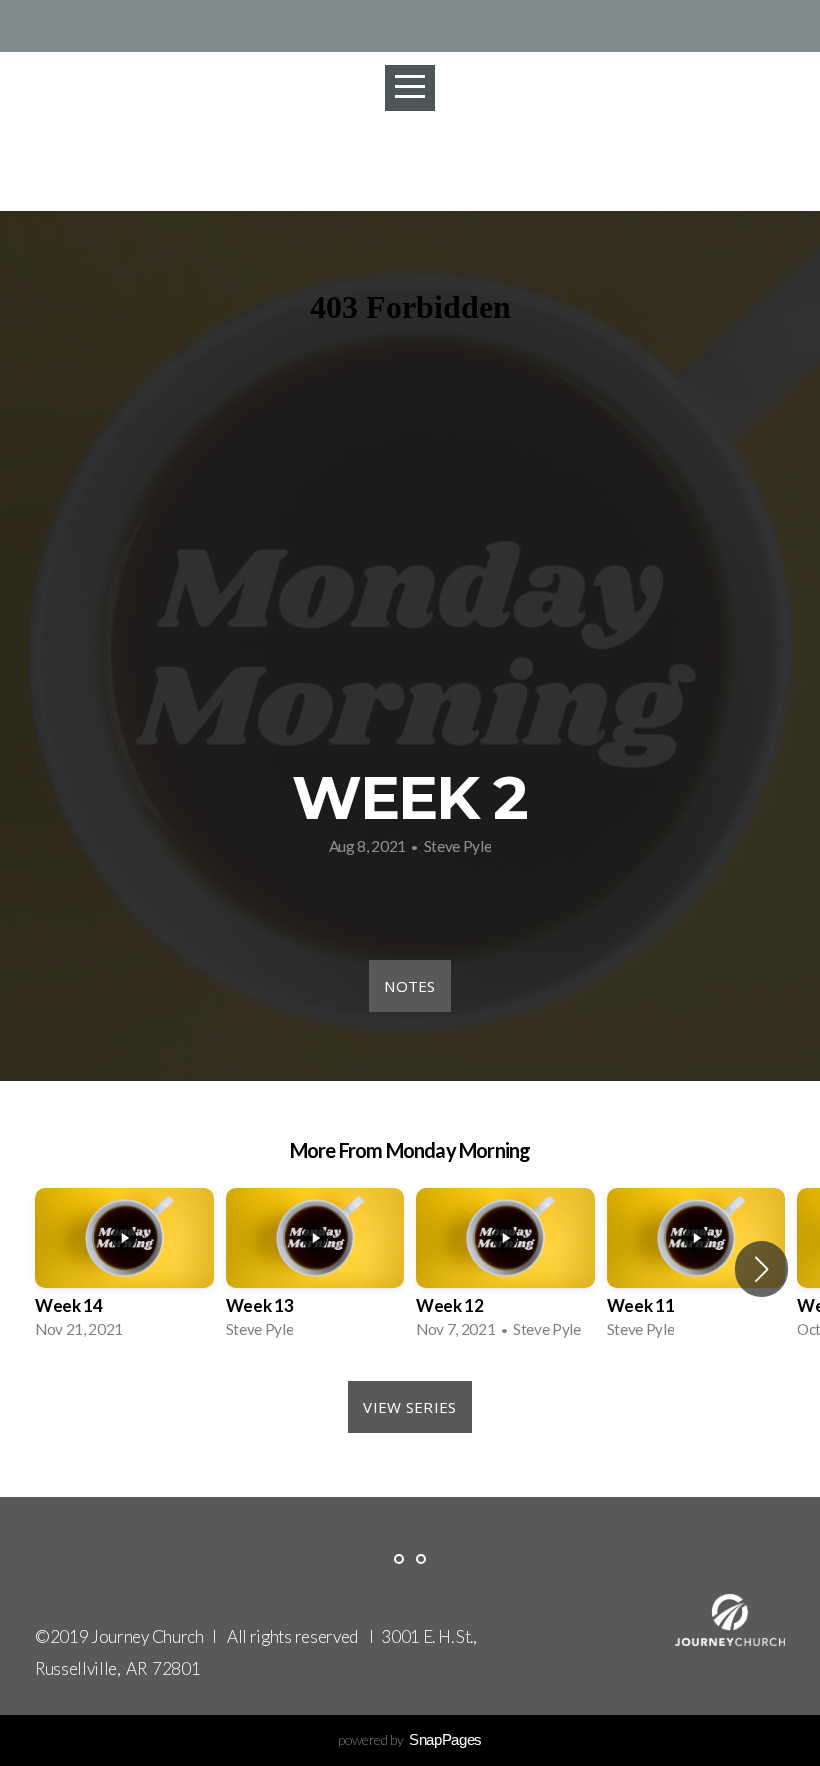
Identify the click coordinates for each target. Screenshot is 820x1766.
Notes (410, 986)
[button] (761, 1269)
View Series (409, 1407)
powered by (410, 1739)
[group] (124, 1269)
